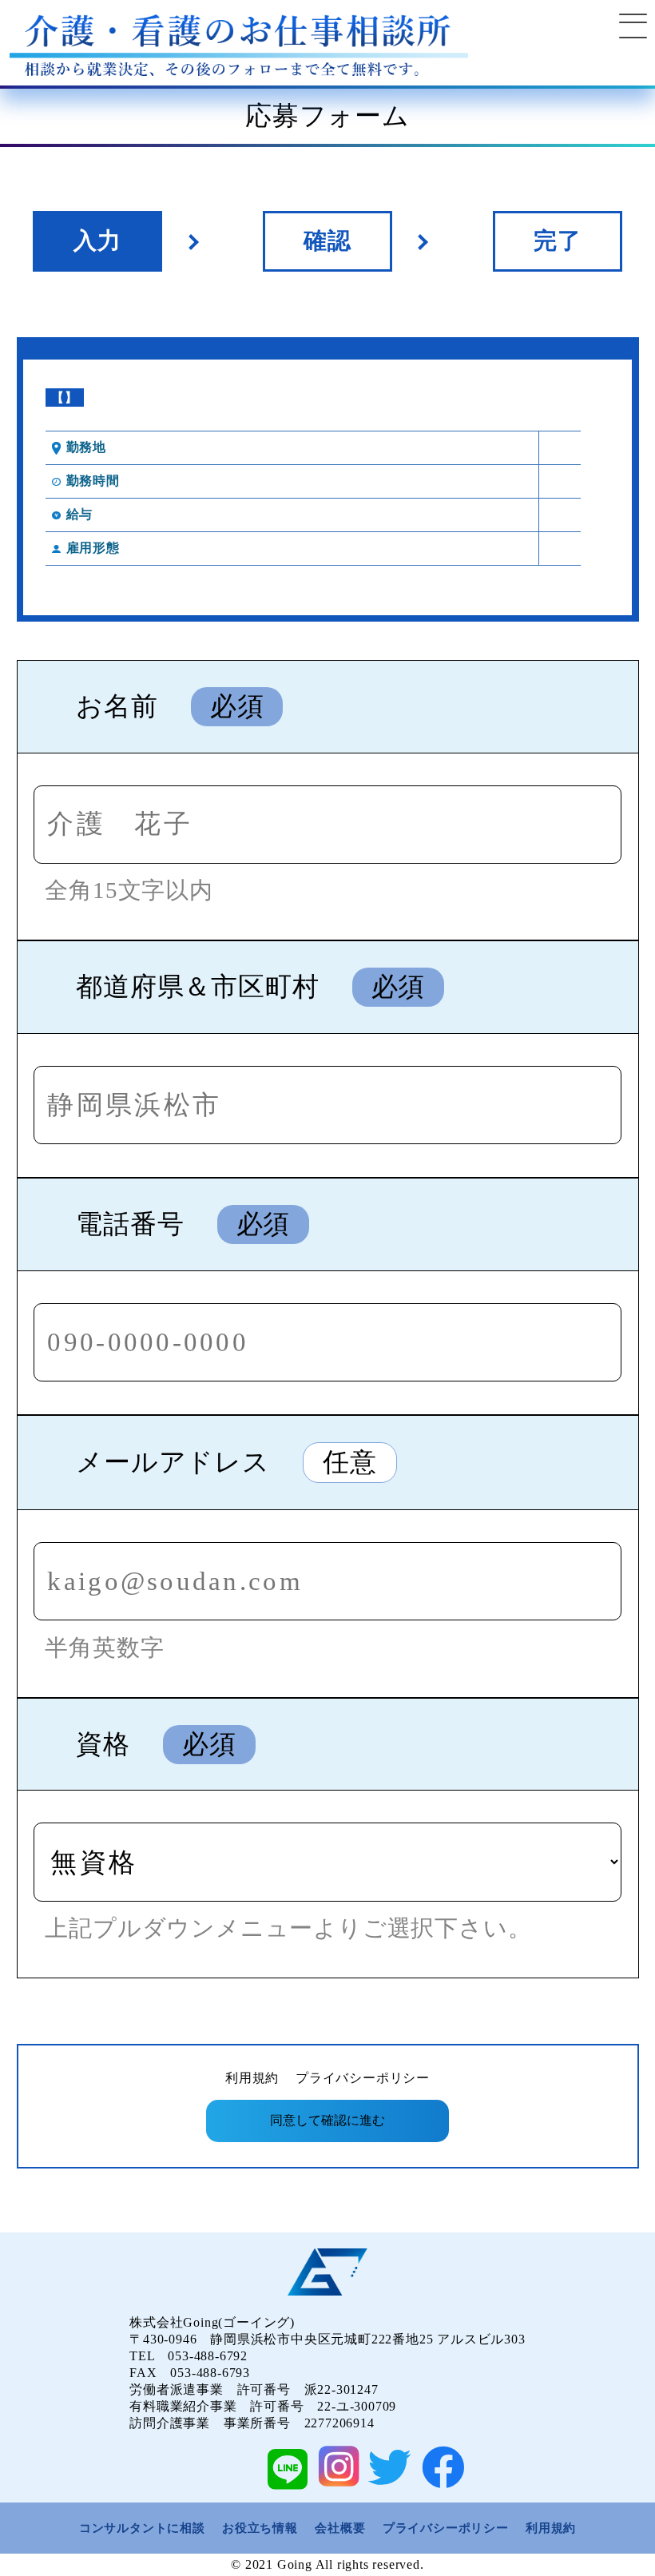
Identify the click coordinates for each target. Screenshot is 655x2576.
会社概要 (340, 2528)
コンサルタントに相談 (142, 2528)
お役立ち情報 (260, 2528)
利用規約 (252, 2078)
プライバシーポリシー (363, 2078)
